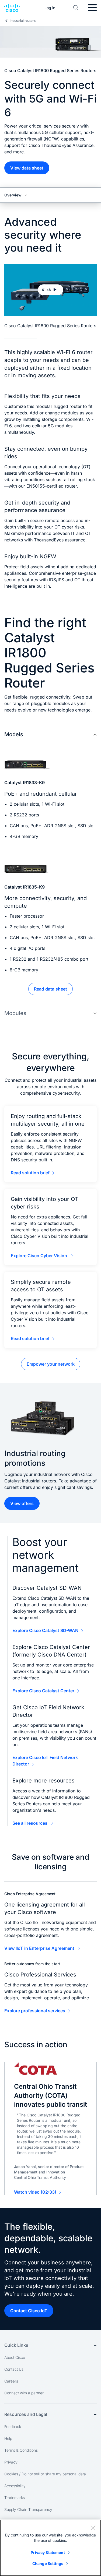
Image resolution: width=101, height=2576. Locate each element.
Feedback (13, 2427)
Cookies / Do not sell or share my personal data (45, 2474)
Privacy (11, 2462)
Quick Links (16, 2345)
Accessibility (15, 2486)
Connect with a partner (24, 2393)
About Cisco (15, 2357)
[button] (50, 290)
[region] (50, 2548)
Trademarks (15, 2498)
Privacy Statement (48, 2552)
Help (8, 2438)
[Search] (76, 8)
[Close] (93, 2528)
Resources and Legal (26, 2414)
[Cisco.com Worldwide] (12, 8)
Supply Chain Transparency (28, 2509)
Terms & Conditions (21, 2450)
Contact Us (14, 2369)
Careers (11, 2381)
